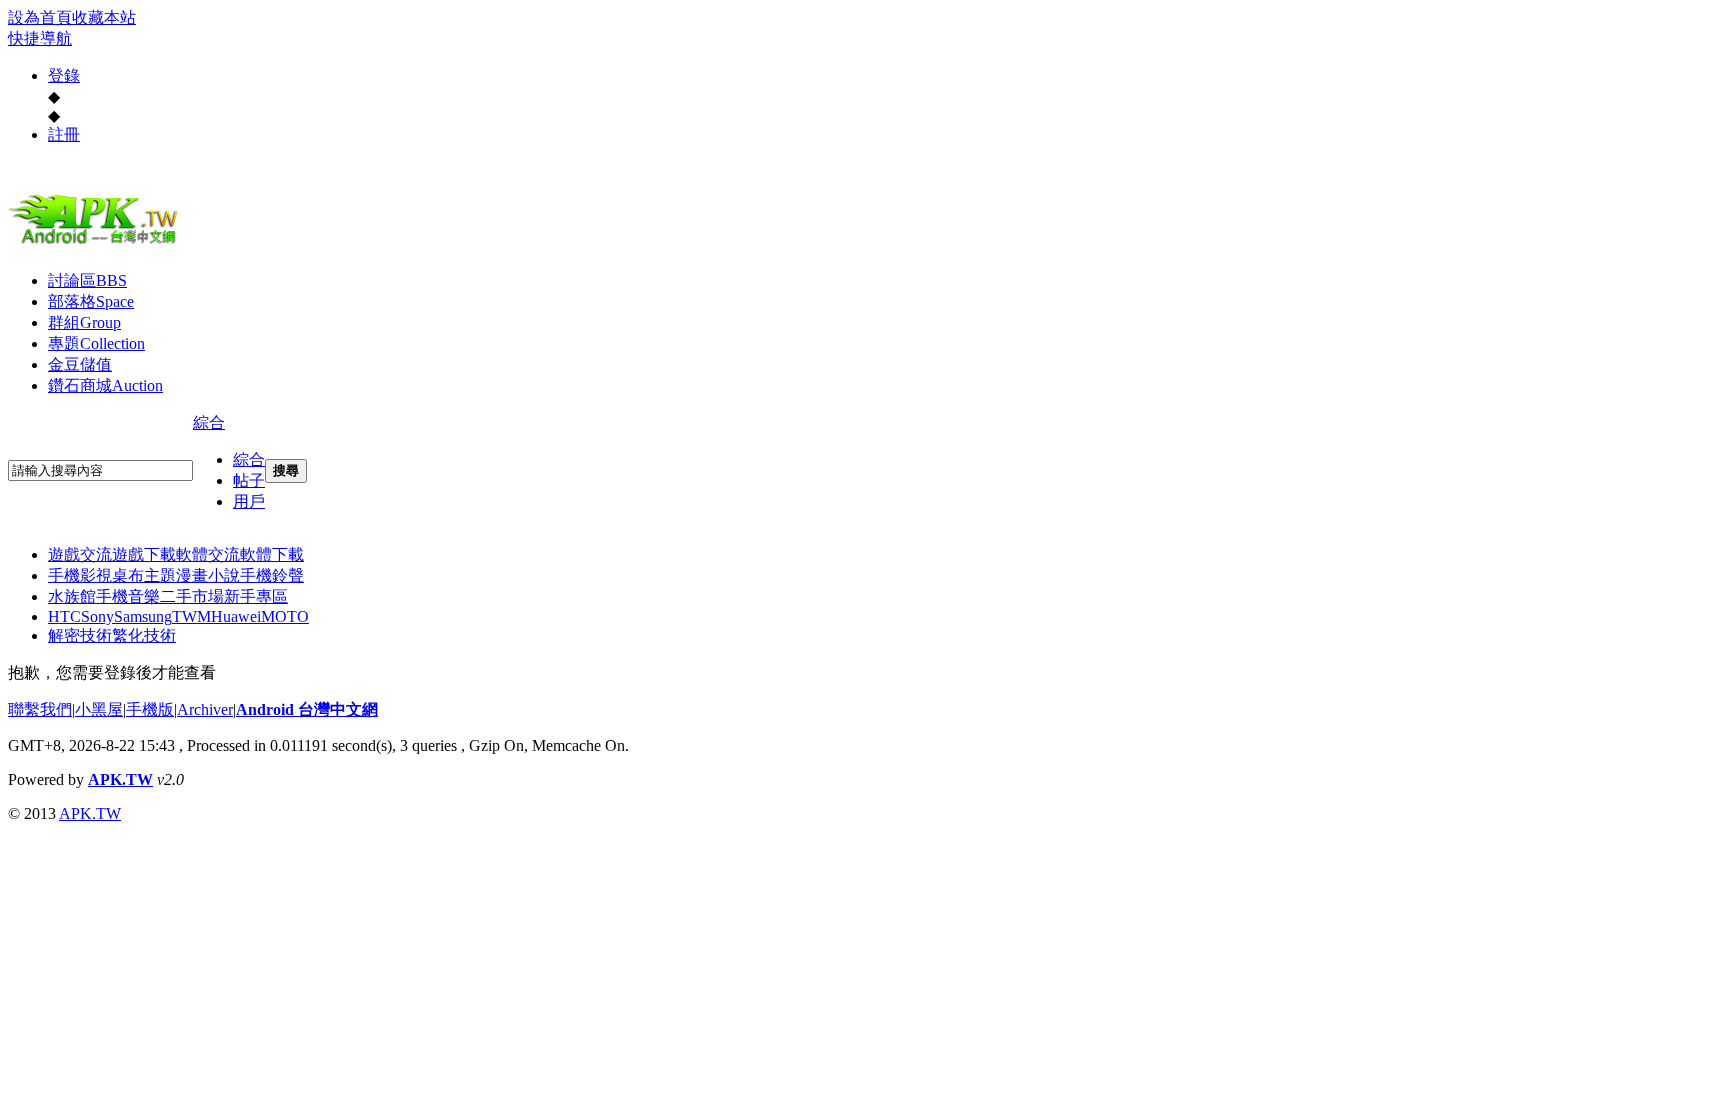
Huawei (236, 616)
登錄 (64, 75)
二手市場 (192, 596)
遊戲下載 (144, 554)
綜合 (209, 422)
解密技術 (80, 635)
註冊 (64, 134)
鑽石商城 (105, 385)
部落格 (91, 301)
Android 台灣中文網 (307, 709)
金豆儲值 (80, 364)
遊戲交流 (80, 554)
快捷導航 (40, 38)
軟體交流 (208, 554)
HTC (64, 616)
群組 (84, 322)
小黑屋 (99, 709)
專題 (96, 343)
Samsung (143, 616)
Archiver (205, 709)
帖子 (249, 480)
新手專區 (256, 596)
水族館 (72, 596)
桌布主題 (144, 575)
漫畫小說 (208, 575)
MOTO (285, 616)
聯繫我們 (40, 709)
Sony (97, 616)
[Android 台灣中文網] (98, 243)
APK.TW (120, 779)
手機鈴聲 (272, 575)
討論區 (87, 280)
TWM (191, 616)
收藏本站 (104, 17)
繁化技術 (144, 635)
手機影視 (80, 575)
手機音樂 (128, 596)
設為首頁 (40, 17)
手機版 (150, 709)
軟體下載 (272, 554)
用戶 (249, 501)
